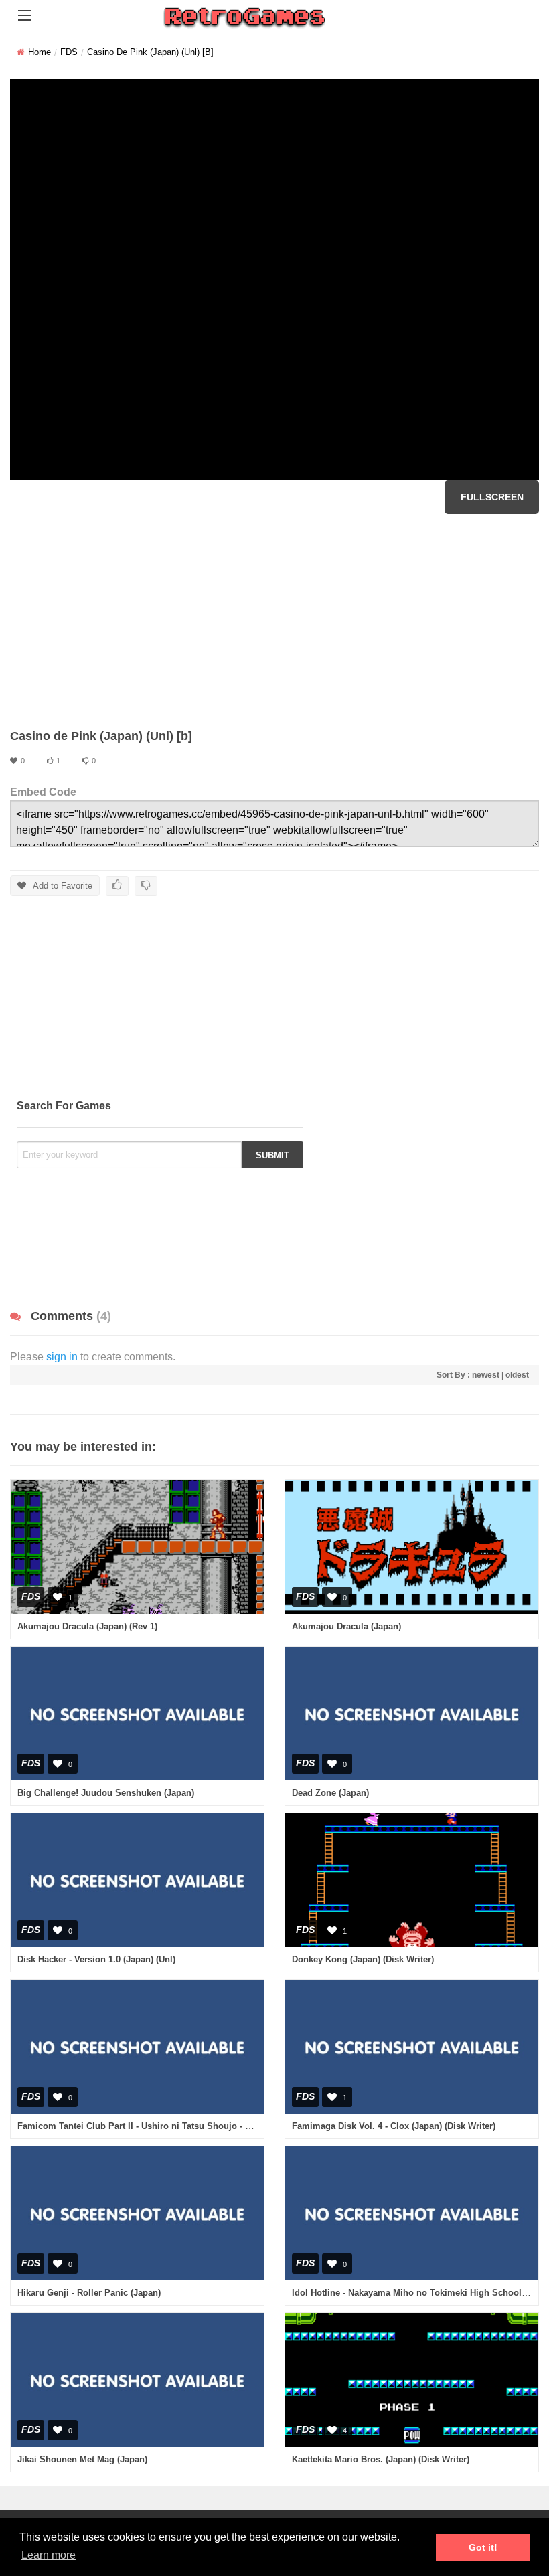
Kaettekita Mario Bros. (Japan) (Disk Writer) (381, 2459)
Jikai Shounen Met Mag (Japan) (82, 2459)
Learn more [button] (49, 2555)
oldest (517, 1375)
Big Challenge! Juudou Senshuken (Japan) (106, 1793)
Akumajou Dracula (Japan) (346, 1626)
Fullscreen (492, 497)
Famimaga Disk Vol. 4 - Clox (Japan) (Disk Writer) (394, 2126)
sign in (62, 1357)
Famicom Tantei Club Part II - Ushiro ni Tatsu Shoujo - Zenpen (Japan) (163, 2126)
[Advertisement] (274, 621)
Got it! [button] (483, 2547)
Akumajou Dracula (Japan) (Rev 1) (87, 1626)
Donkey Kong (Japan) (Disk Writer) (363, 1959)
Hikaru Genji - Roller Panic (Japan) (89, 2293)
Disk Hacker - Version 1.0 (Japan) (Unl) (96, 1959)
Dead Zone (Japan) (330, 1793)
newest (486, 1375)
